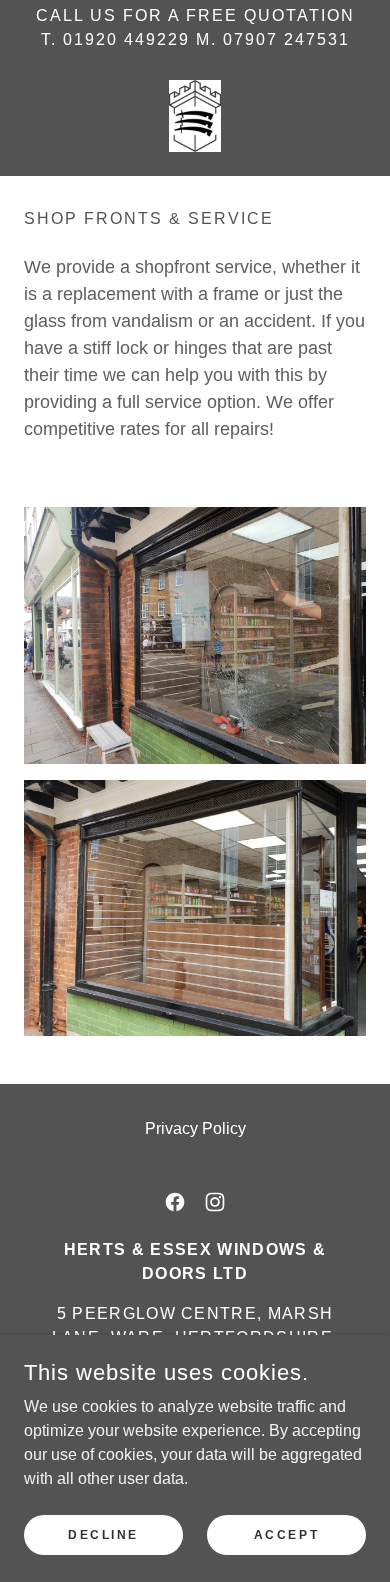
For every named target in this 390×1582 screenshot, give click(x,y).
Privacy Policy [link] (195, 1128)
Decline (103, 1534)
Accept (286, 1534)
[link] (195, 116)
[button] (49, 116)
